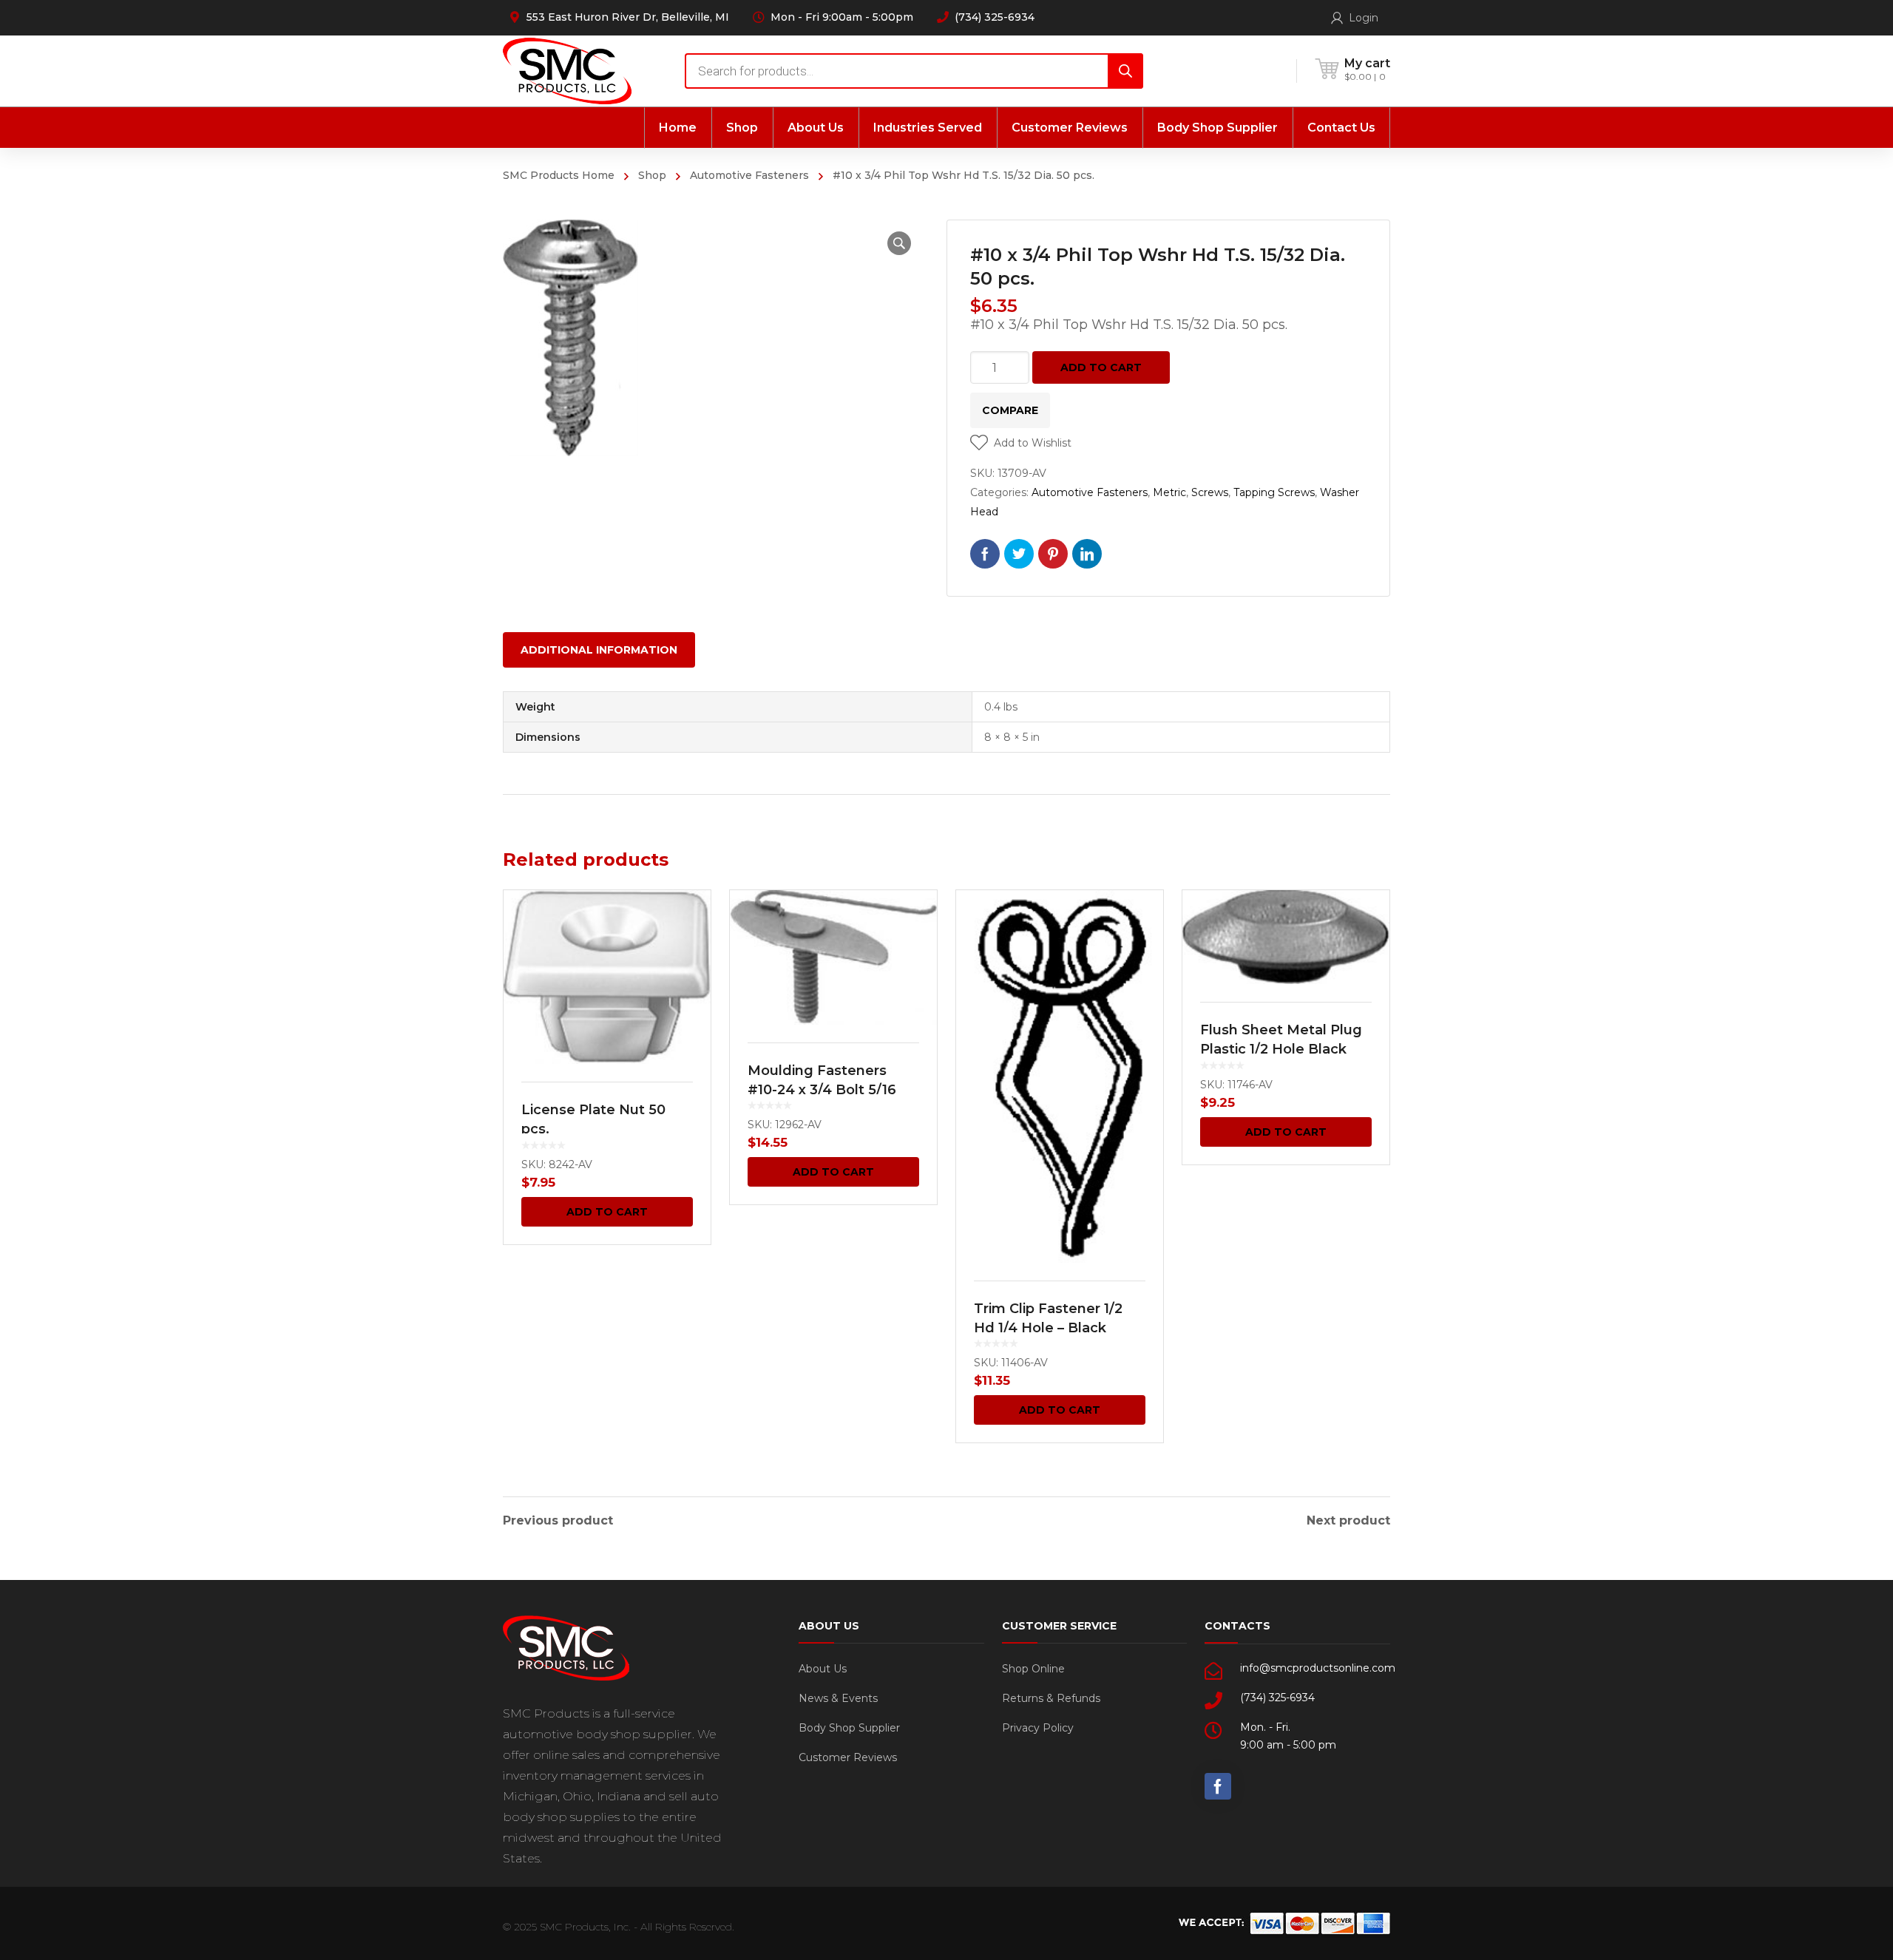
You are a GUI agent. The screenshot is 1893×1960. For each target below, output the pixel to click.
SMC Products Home (559, 175)
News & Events (838, 1698)
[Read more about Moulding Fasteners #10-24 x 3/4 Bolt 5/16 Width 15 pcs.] (833, 957)
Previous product (558, 1521)
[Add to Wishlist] (690, 923)
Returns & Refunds (1051, 1698)
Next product (1348, 1521)
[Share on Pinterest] (1053, 554)
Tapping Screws (1274, 492)
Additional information (599, 650)
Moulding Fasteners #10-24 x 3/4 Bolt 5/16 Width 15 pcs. (822, 1090)
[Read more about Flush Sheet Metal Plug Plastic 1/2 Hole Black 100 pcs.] (1286, 937)
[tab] (599, 650)
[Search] (1125, 71)
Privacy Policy (1038, 1728)
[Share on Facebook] (985, 554)
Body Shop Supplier (849, 1728)
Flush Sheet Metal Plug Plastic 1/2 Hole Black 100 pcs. (1281, 1049)
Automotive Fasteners (749, 175)
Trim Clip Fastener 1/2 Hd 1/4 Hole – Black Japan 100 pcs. (1048, 1328)
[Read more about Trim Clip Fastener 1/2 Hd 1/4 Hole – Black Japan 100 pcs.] (1060, 1076)
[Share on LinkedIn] (1087, 554)
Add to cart (1101, 367)
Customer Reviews (848, 1757)
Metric (1169, 492)
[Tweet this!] (1019, 554)
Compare (1010, 410)
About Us (823, 1669)
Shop (652, 175)
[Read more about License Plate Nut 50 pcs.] (607, 977)
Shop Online (1033, 1669)
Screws (1210, 492)
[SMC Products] (567, 71)
